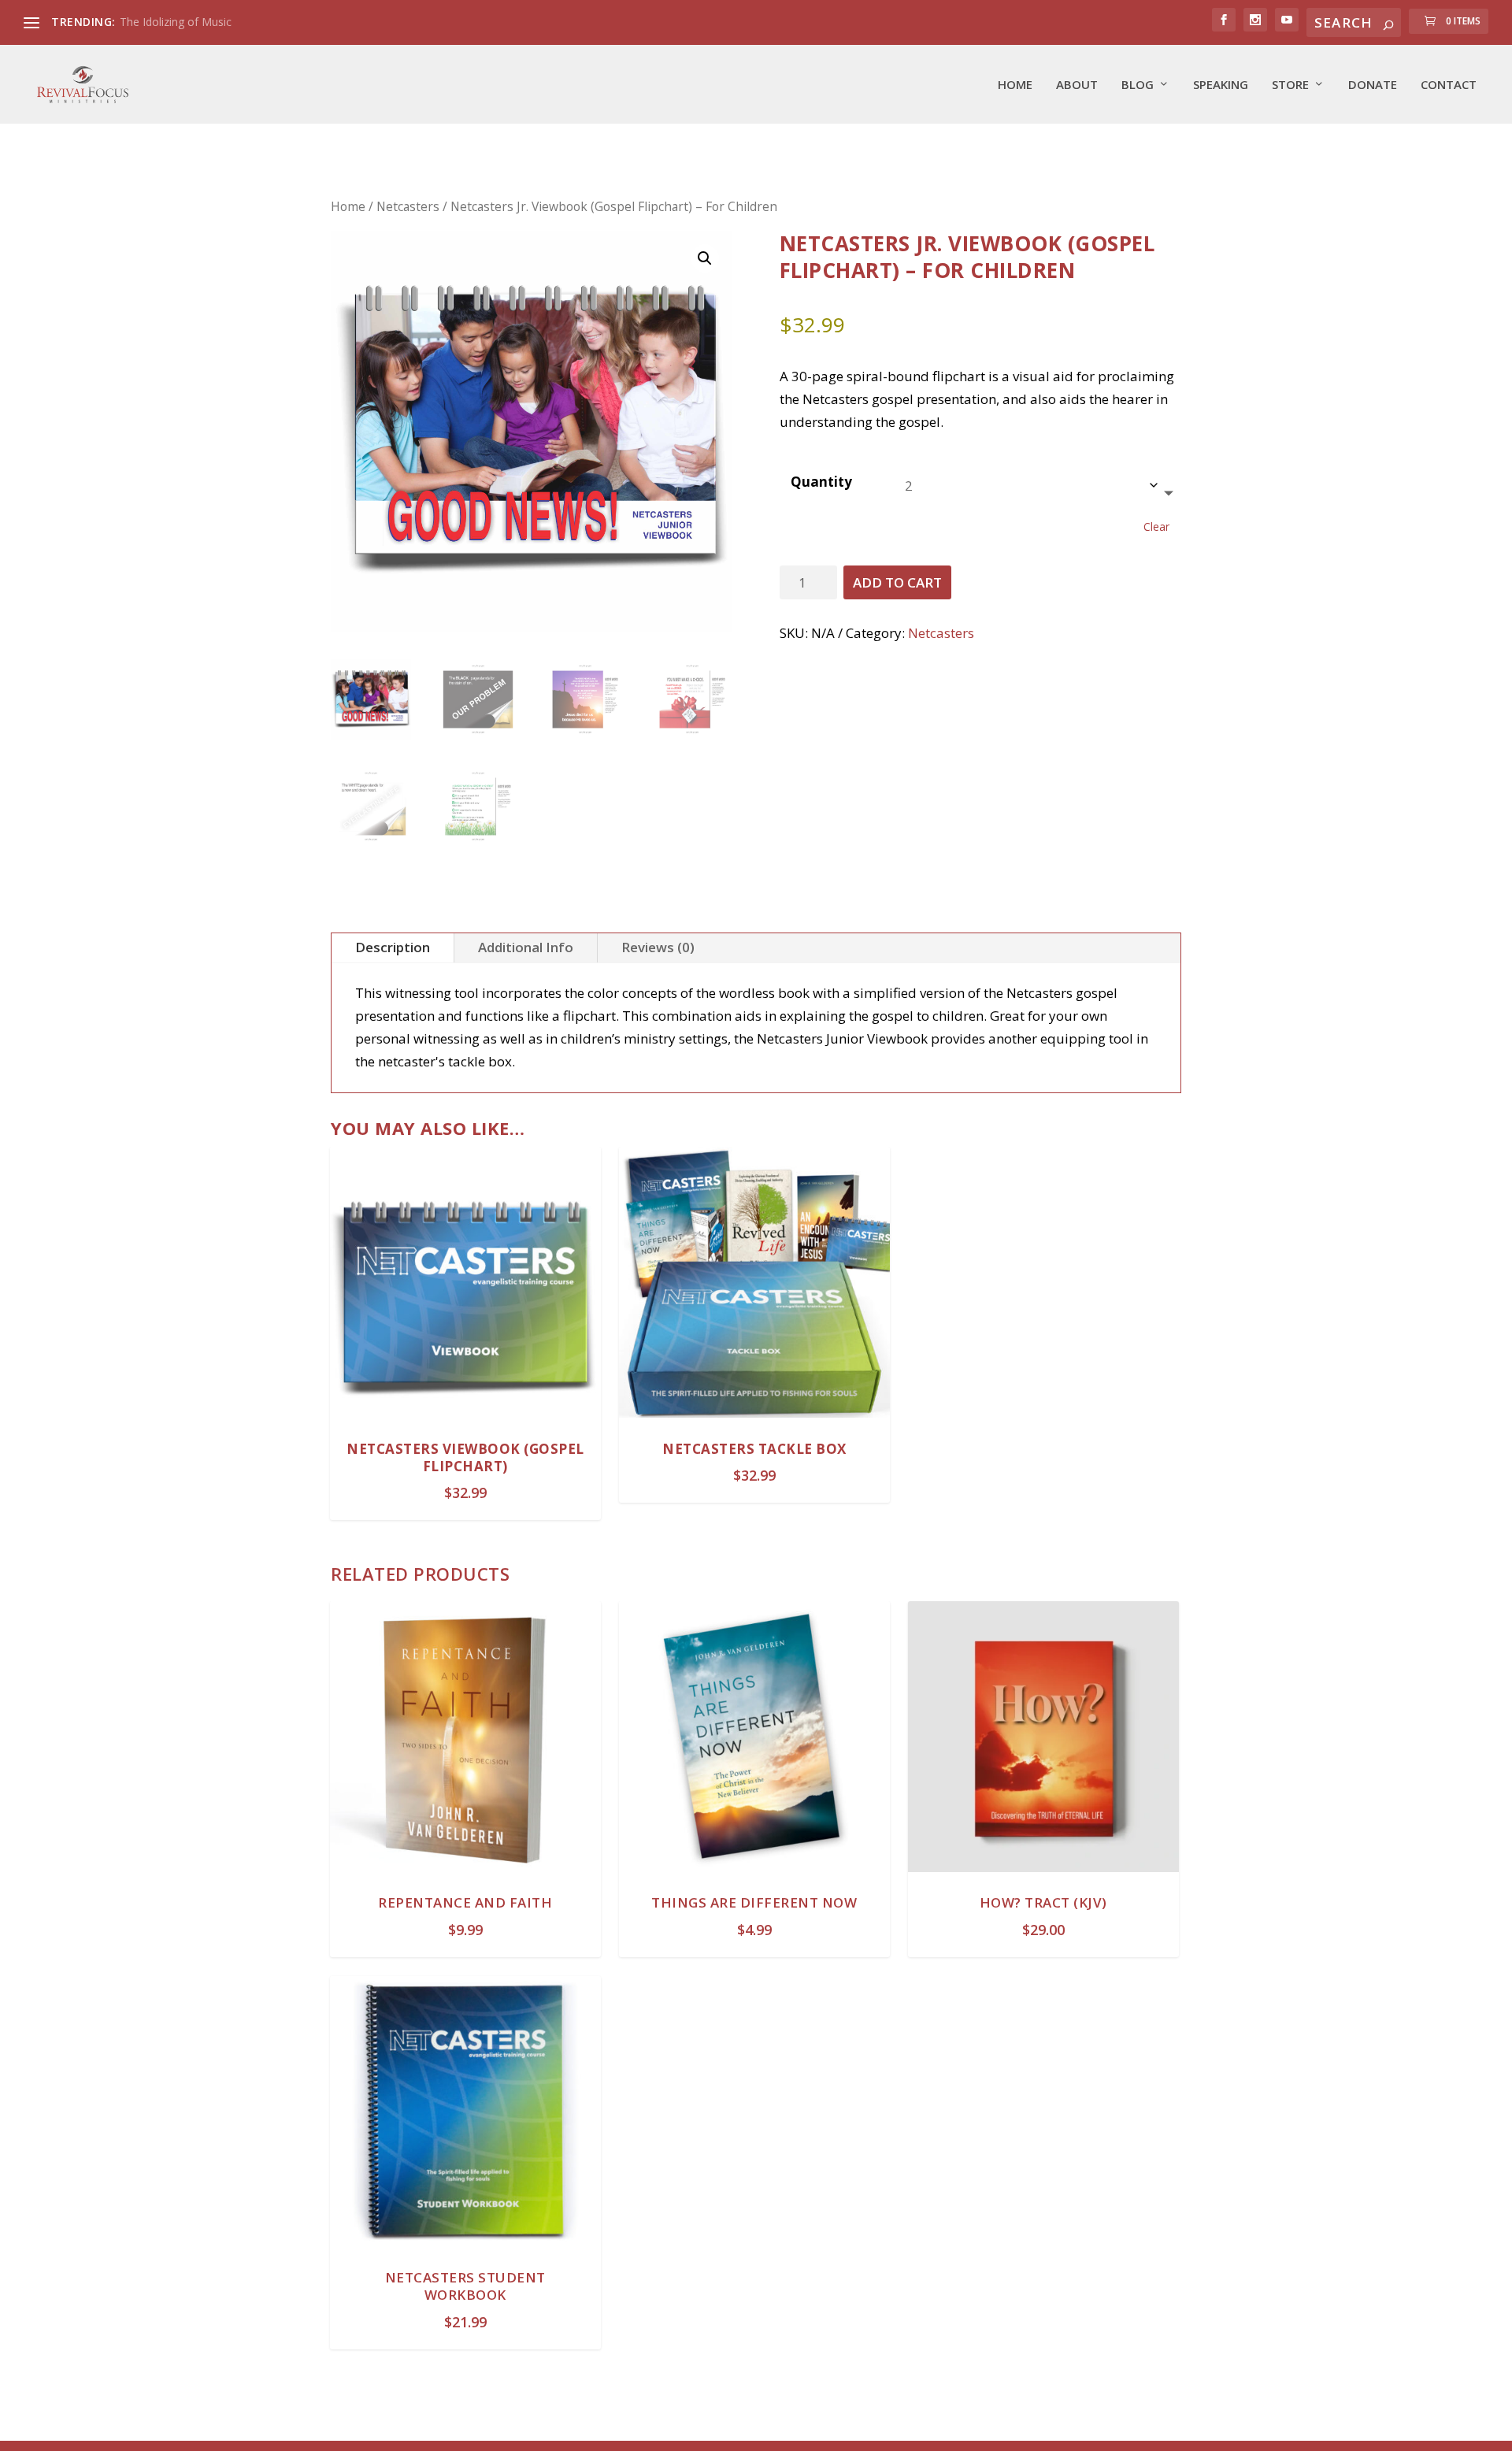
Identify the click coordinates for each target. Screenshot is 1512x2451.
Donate (1373, 85)
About (1077, 85)
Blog (1138, 85)
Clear (1156, 527)
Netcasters (408, 206)
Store (1290, 85)
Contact (1449, 85)
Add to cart (897, 582)
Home (1015, 85)
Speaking (1221, 85)
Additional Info (526, 947)
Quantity (821, 482)
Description (393, 947)
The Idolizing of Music (176, 22)
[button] (705, 258)
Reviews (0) (658, 947)
